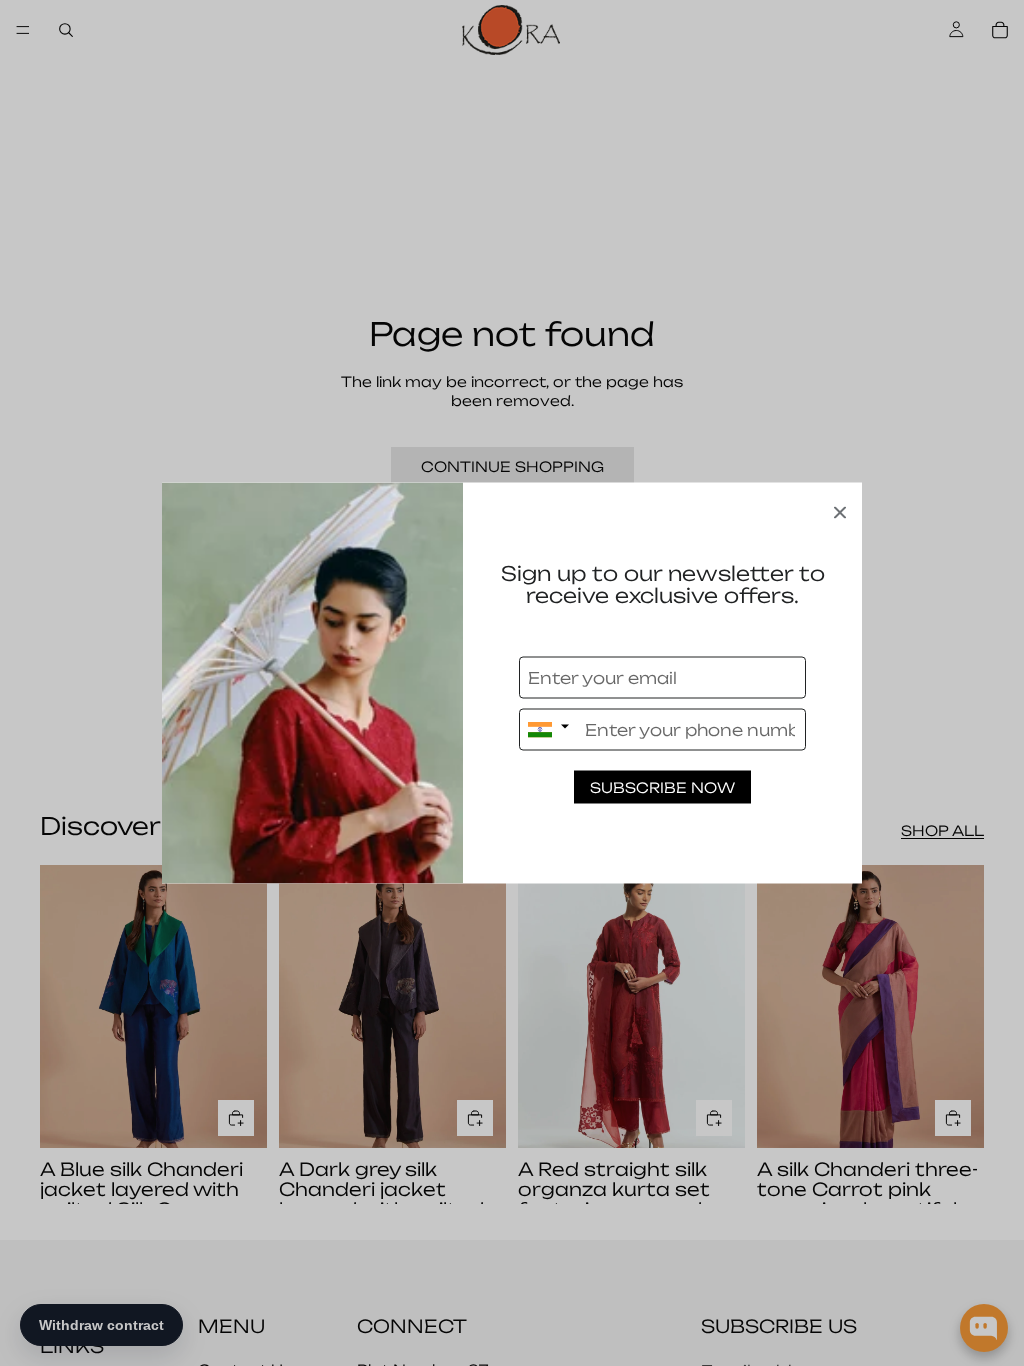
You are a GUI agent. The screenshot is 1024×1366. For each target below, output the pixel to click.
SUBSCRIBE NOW (662, 787)
